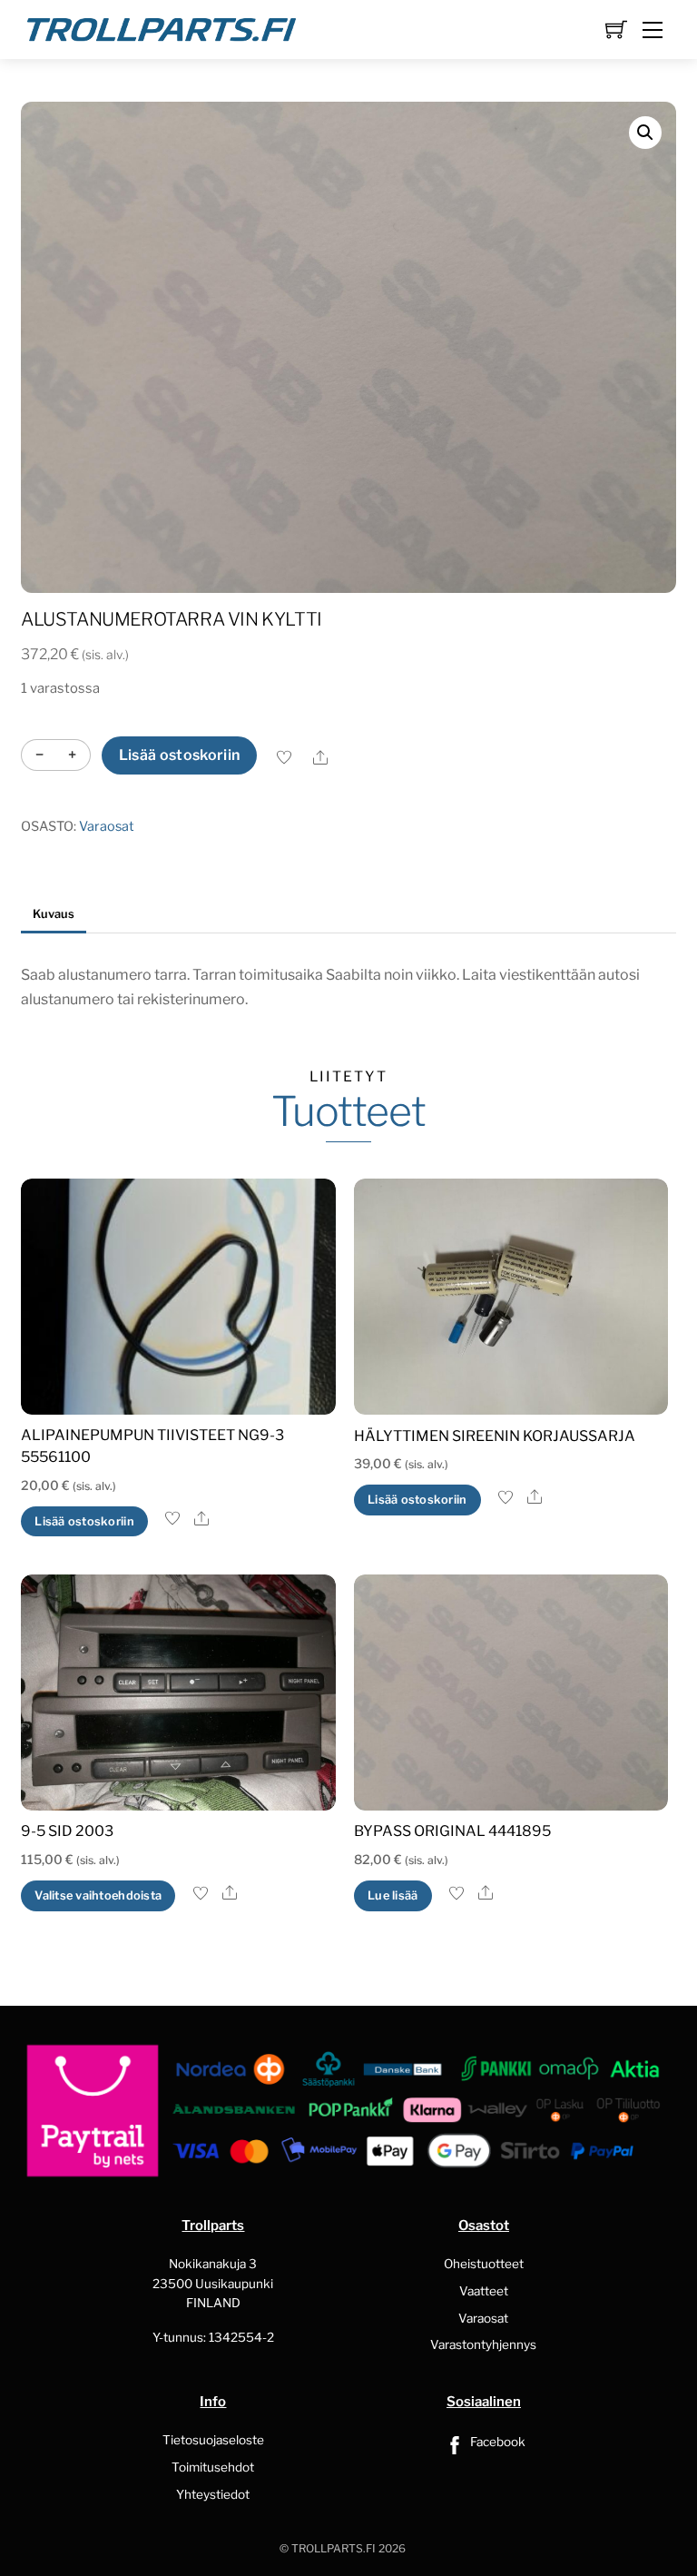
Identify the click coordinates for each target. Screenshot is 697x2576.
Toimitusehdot (213, 2467)
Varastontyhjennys (483, 2344)
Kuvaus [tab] (54, 914)
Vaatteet (484, 2291)
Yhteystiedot (213, 2494)
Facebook (496, 2442)
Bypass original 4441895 (452, 1831)
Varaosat (107, 826)
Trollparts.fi (334, 2548)
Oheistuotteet (484, 2264)
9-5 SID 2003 (67, 1831)
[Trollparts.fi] (162, 27)
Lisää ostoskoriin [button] (84, 1521)
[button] (645, 133)
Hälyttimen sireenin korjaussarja (495, 1436)
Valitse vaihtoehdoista (98, 1895)
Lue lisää (393, 1895)
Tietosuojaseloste (213, 2440)
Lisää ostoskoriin (179, 755)
